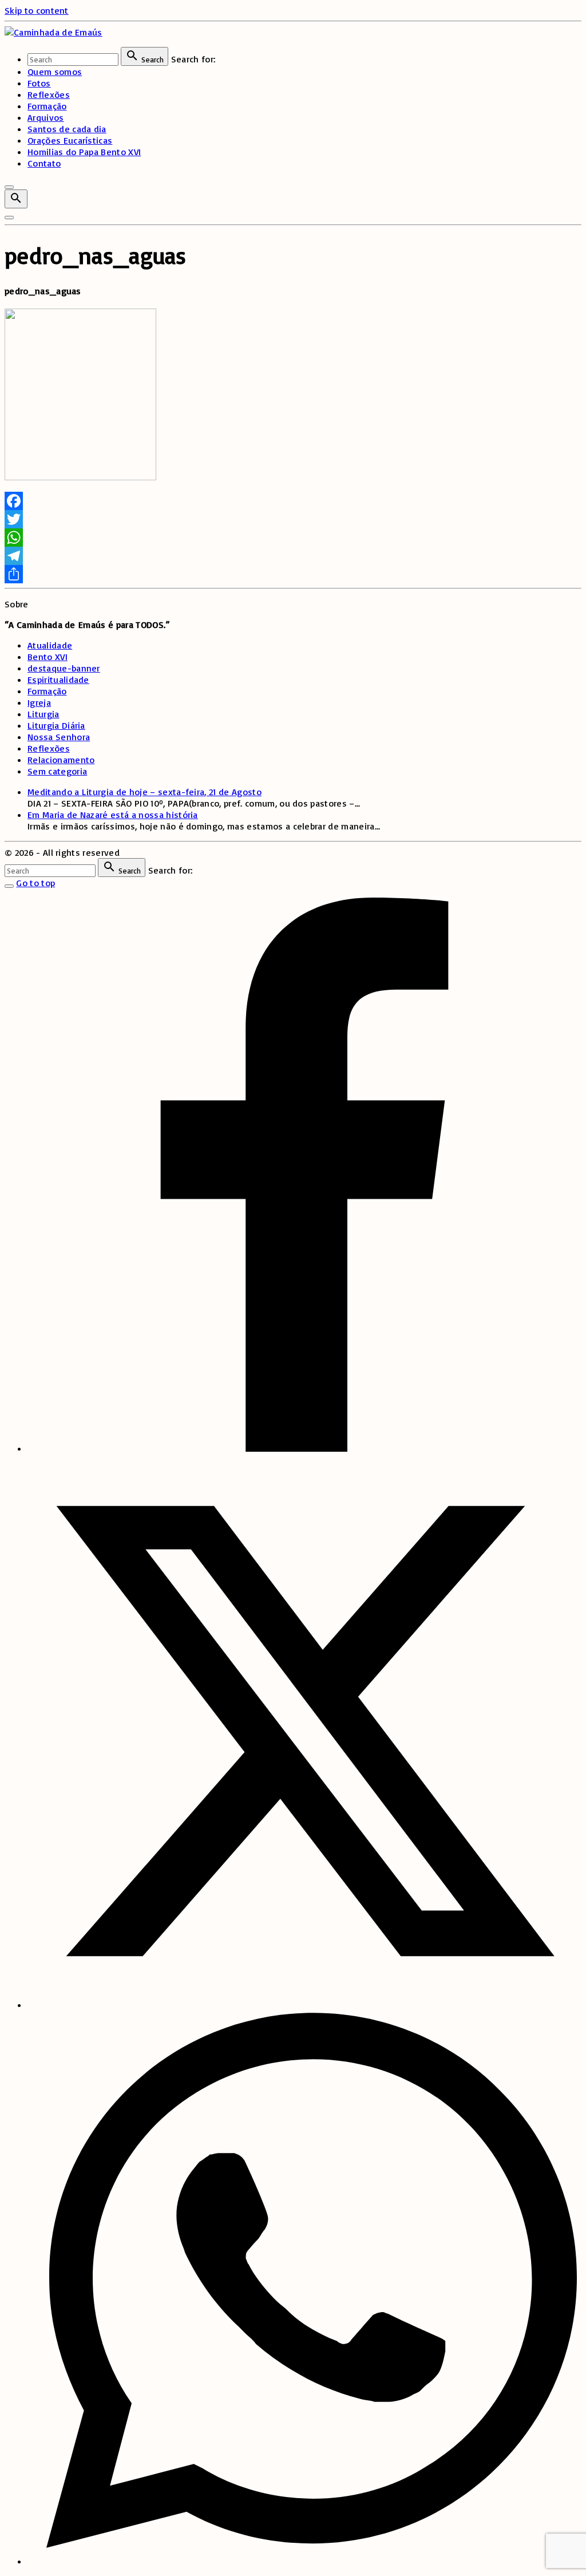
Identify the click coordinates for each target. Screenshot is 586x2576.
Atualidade (50, 645)
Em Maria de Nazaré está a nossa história (113, 815)
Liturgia (43, 714)
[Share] (293, 574)
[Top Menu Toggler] (9, 218)
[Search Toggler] (9, 886)
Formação (47, 691)
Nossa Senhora (59, 737)
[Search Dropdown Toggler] (16, 199)
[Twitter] (293, 519)
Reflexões (49, 748)
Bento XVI (47, 657)
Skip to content (37, 10)
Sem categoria (57, 771)
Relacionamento (61, 760)
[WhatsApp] (293, 538)
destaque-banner (64, 668)
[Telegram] (293, 556)
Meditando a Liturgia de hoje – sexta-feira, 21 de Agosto (144, 792)
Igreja (39, 702)
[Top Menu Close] (9, 187)
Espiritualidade (58, 679)
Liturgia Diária (56, 725)
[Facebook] (293, 501)
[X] (304, 2005)
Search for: (193, 59)
